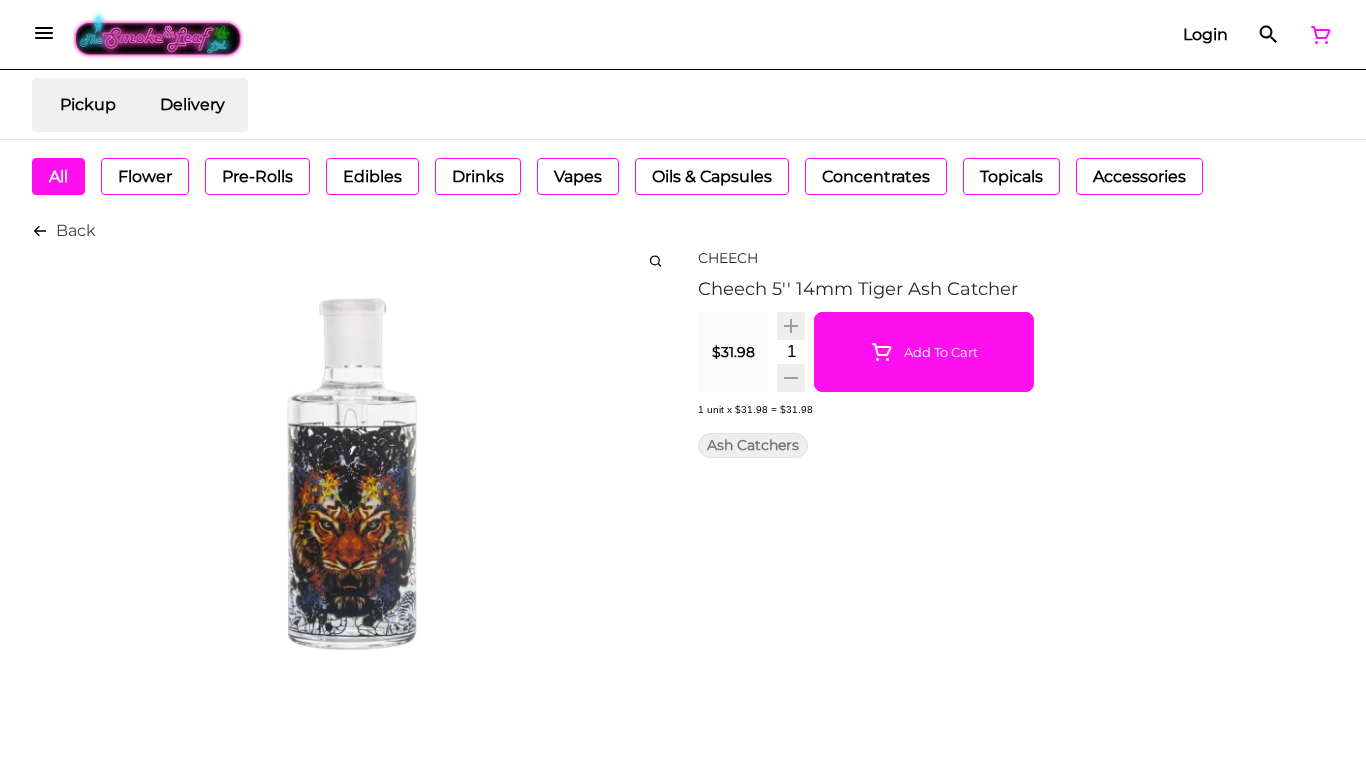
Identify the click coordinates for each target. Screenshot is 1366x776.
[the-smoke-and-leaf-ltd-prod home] (158, 35)
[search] (655, 260)
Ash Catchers (753, 445)
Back (76, 230)
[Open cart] (1317, 35)
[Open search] (1268, 35)
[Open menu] (44, 33)
